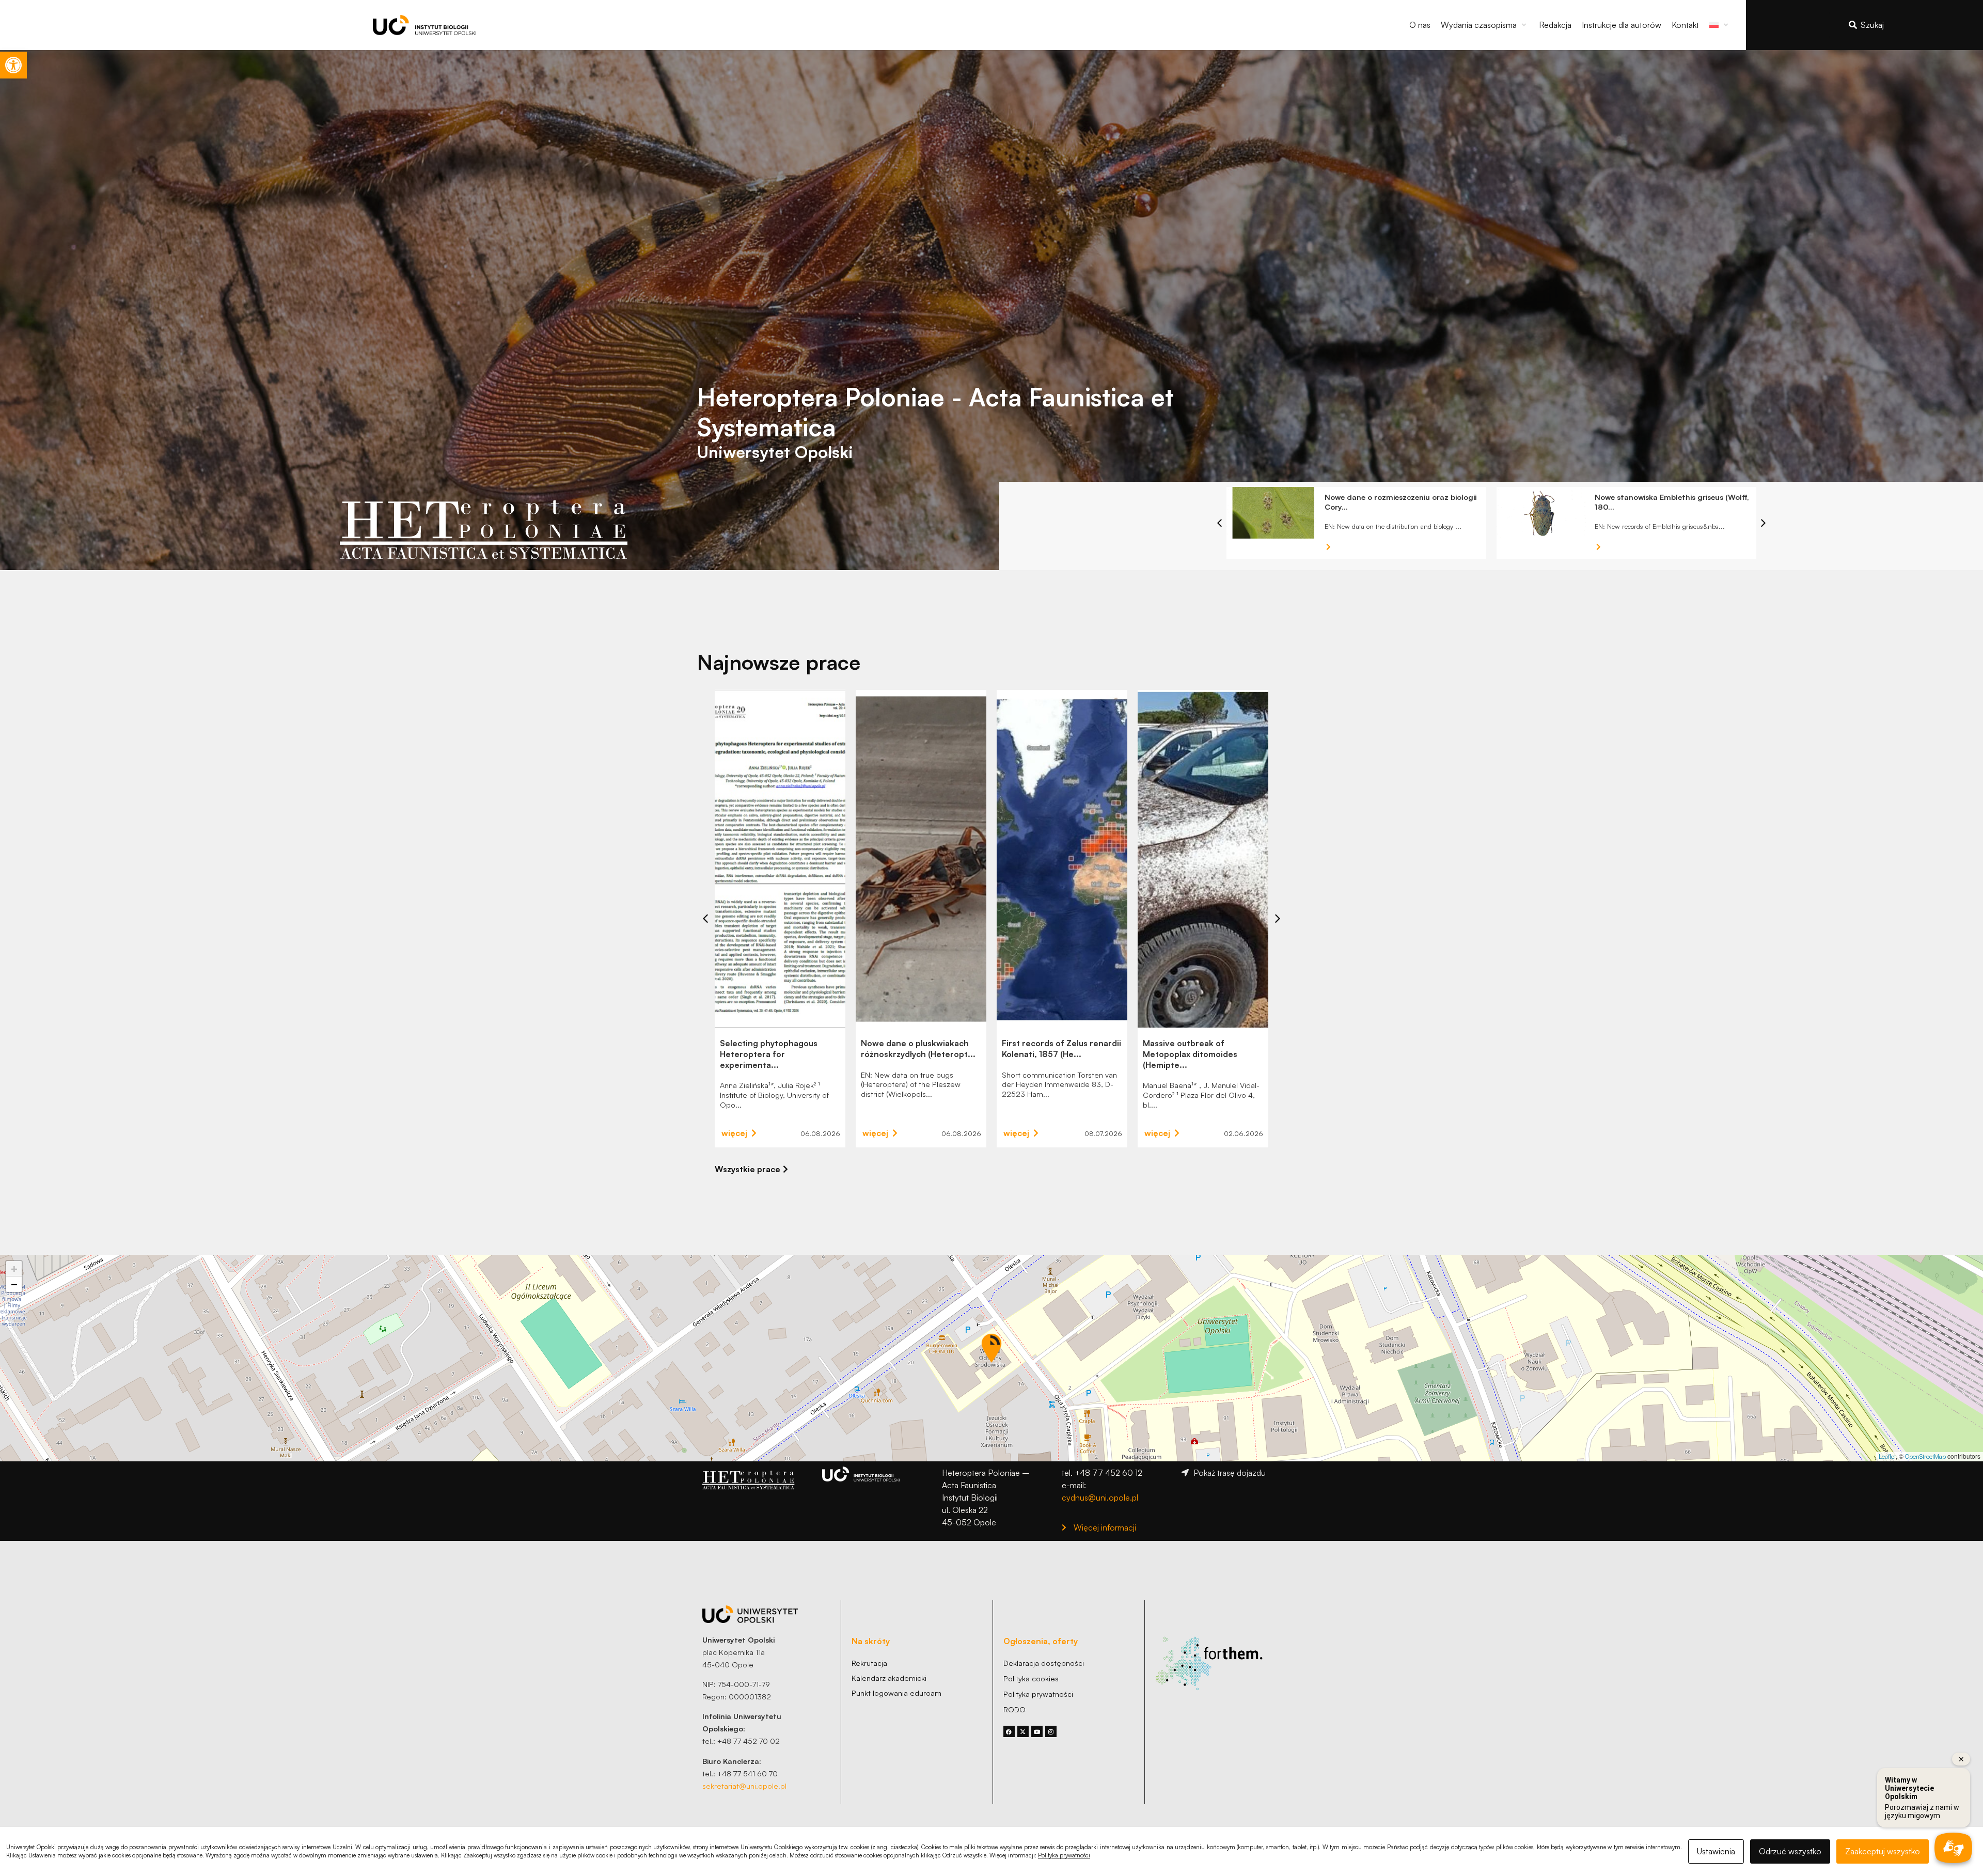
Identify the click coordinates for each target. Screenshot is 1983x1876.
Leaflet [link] (1887, 1456)
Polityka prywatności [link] (1064, 1855)
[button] (1485, 25)
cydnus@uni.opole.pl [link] (1100, 1497)
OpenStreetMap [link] (1925, 1456)
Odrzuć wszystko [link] (1790, 1851)
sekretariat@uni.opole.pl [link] (744, 1786)
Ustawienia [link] (1716, 1851)
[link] (13, 65)
